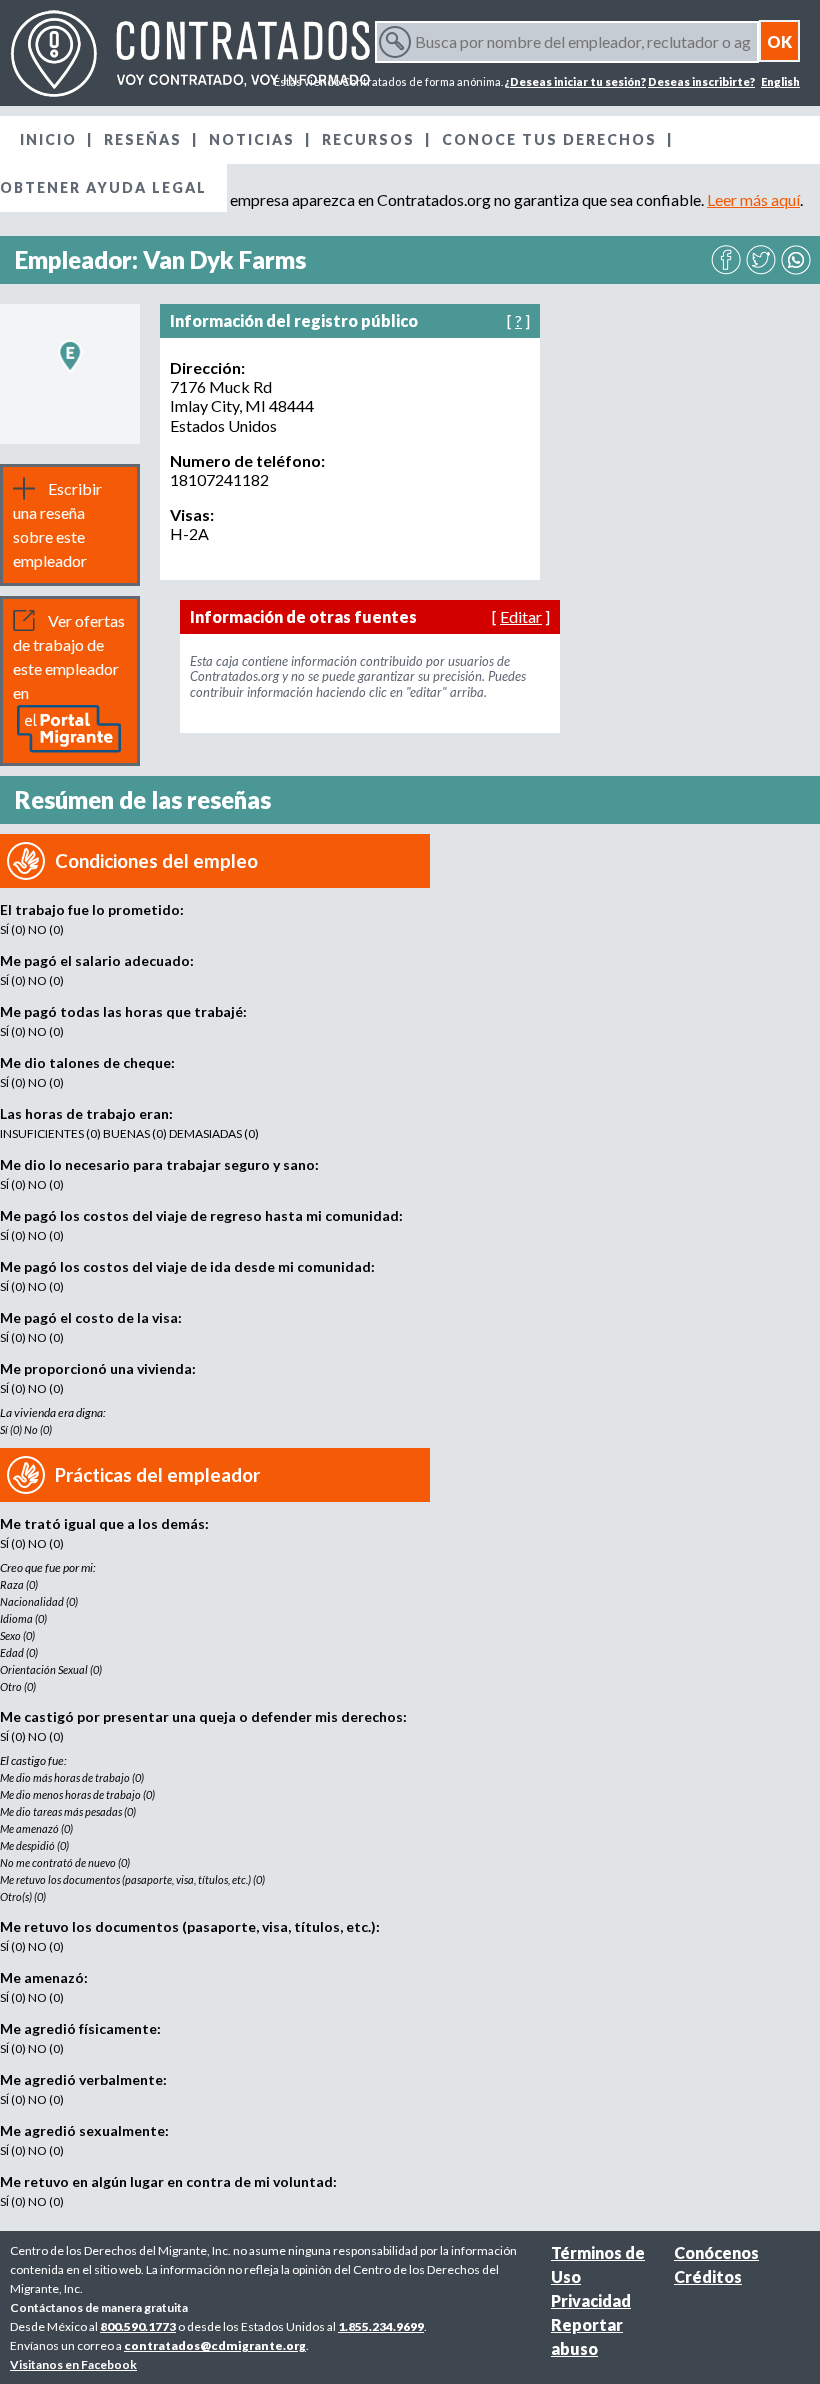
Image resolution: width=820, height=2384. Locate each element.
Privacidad (591, 2300)
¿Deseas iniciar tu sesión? (575, 81)
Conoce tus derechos (549, 139)
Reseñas (143, 139)
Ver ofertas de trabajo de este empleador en (69, 656)
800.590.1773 (138, 2326)
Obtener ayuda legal (103, 187)
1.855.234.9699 (381, 2326)
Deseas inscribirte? (701, 81)
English (780, 81)
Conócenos (716, 2252)
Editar (521, 616)
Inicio (48, 139)
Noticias (252, 139)
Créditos (708, 2276)
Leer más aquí (753, 199)
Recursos (368, 139)
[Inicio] (190, 53)
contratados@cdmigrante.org (215, 2345)
